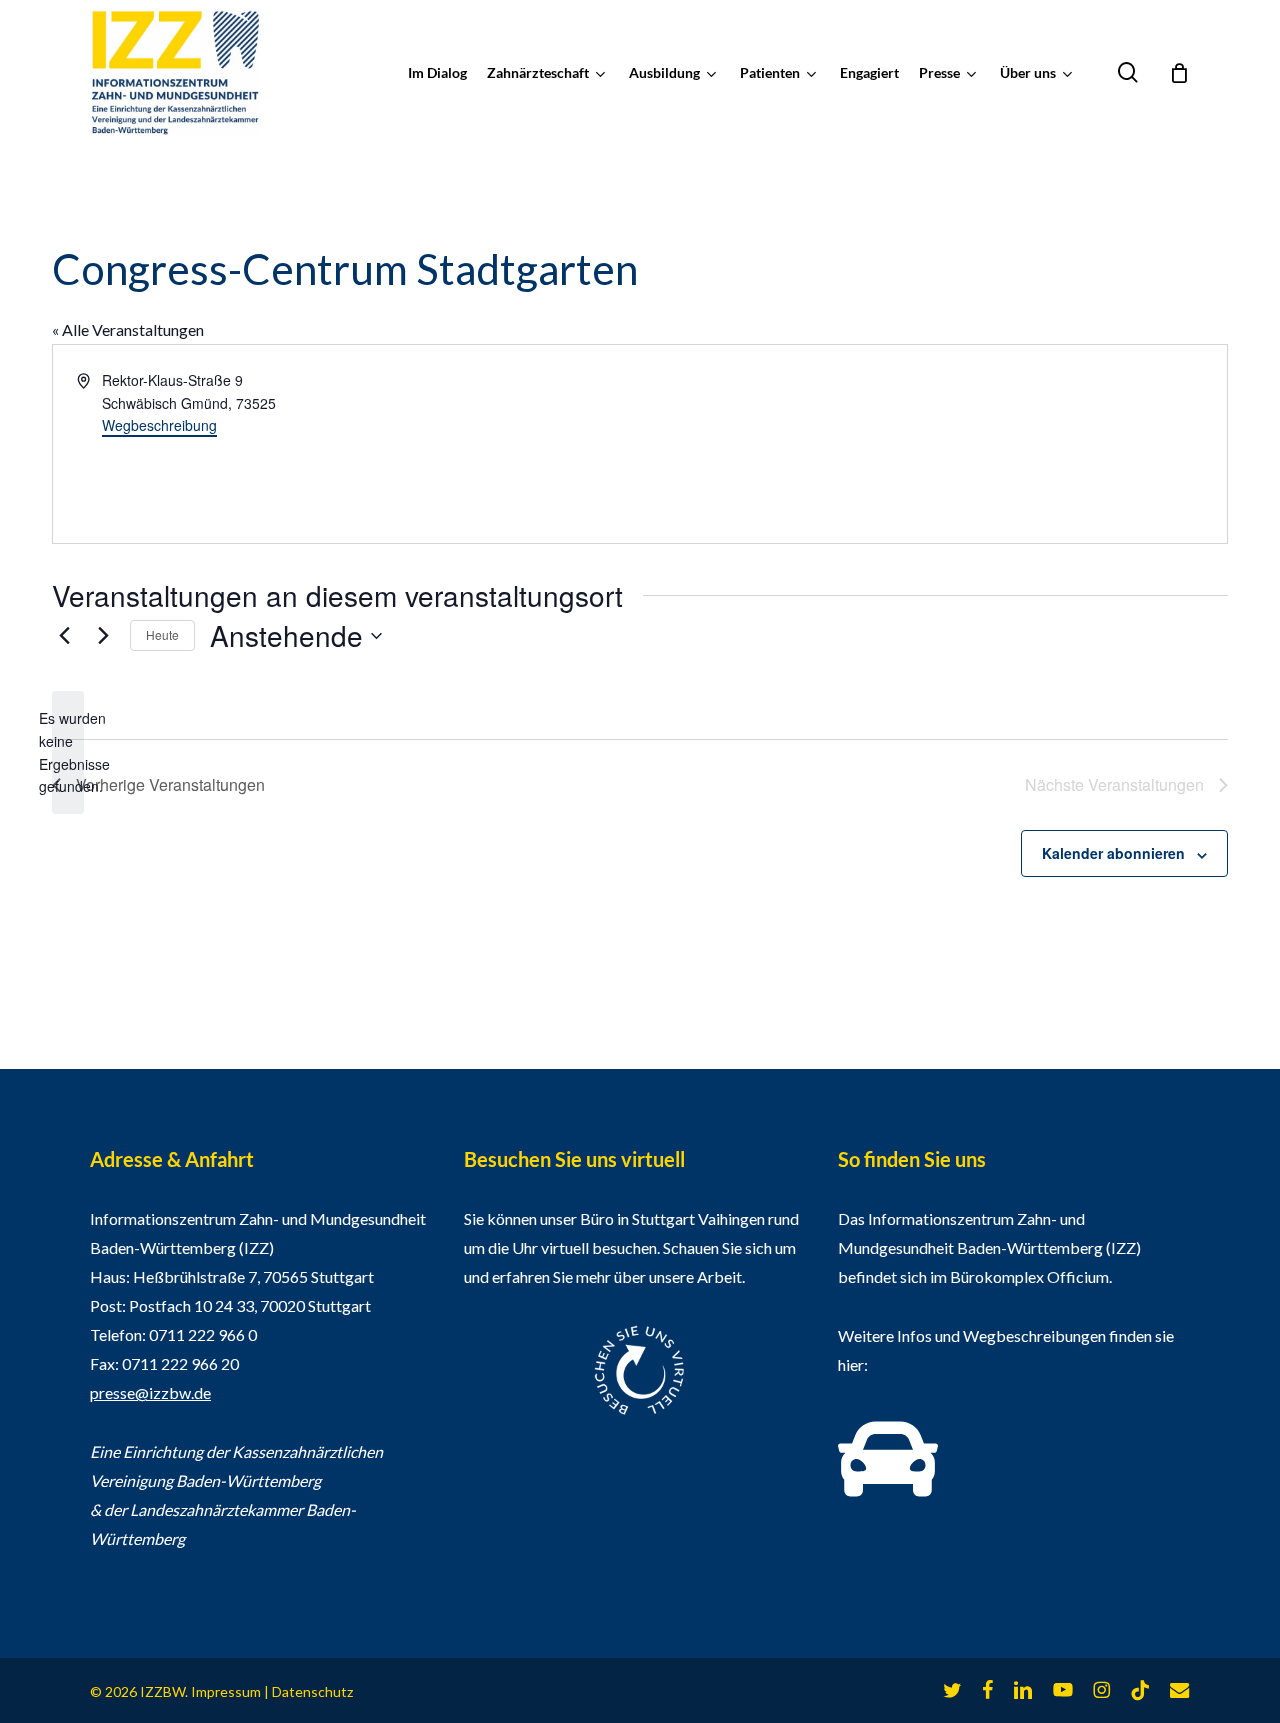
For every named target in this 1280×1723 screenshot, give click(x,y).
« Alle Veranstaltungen (128, 329)
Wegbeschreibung (159, 425)
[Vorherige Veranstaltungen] (64, 636)
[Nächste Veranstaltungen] (103, 636)
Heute (162, 634)
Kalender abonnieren (1113, 853)
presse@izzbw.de (150, 1392)
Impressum (226, 1691)
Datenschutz (312, 1691)
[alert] (68, 752)
